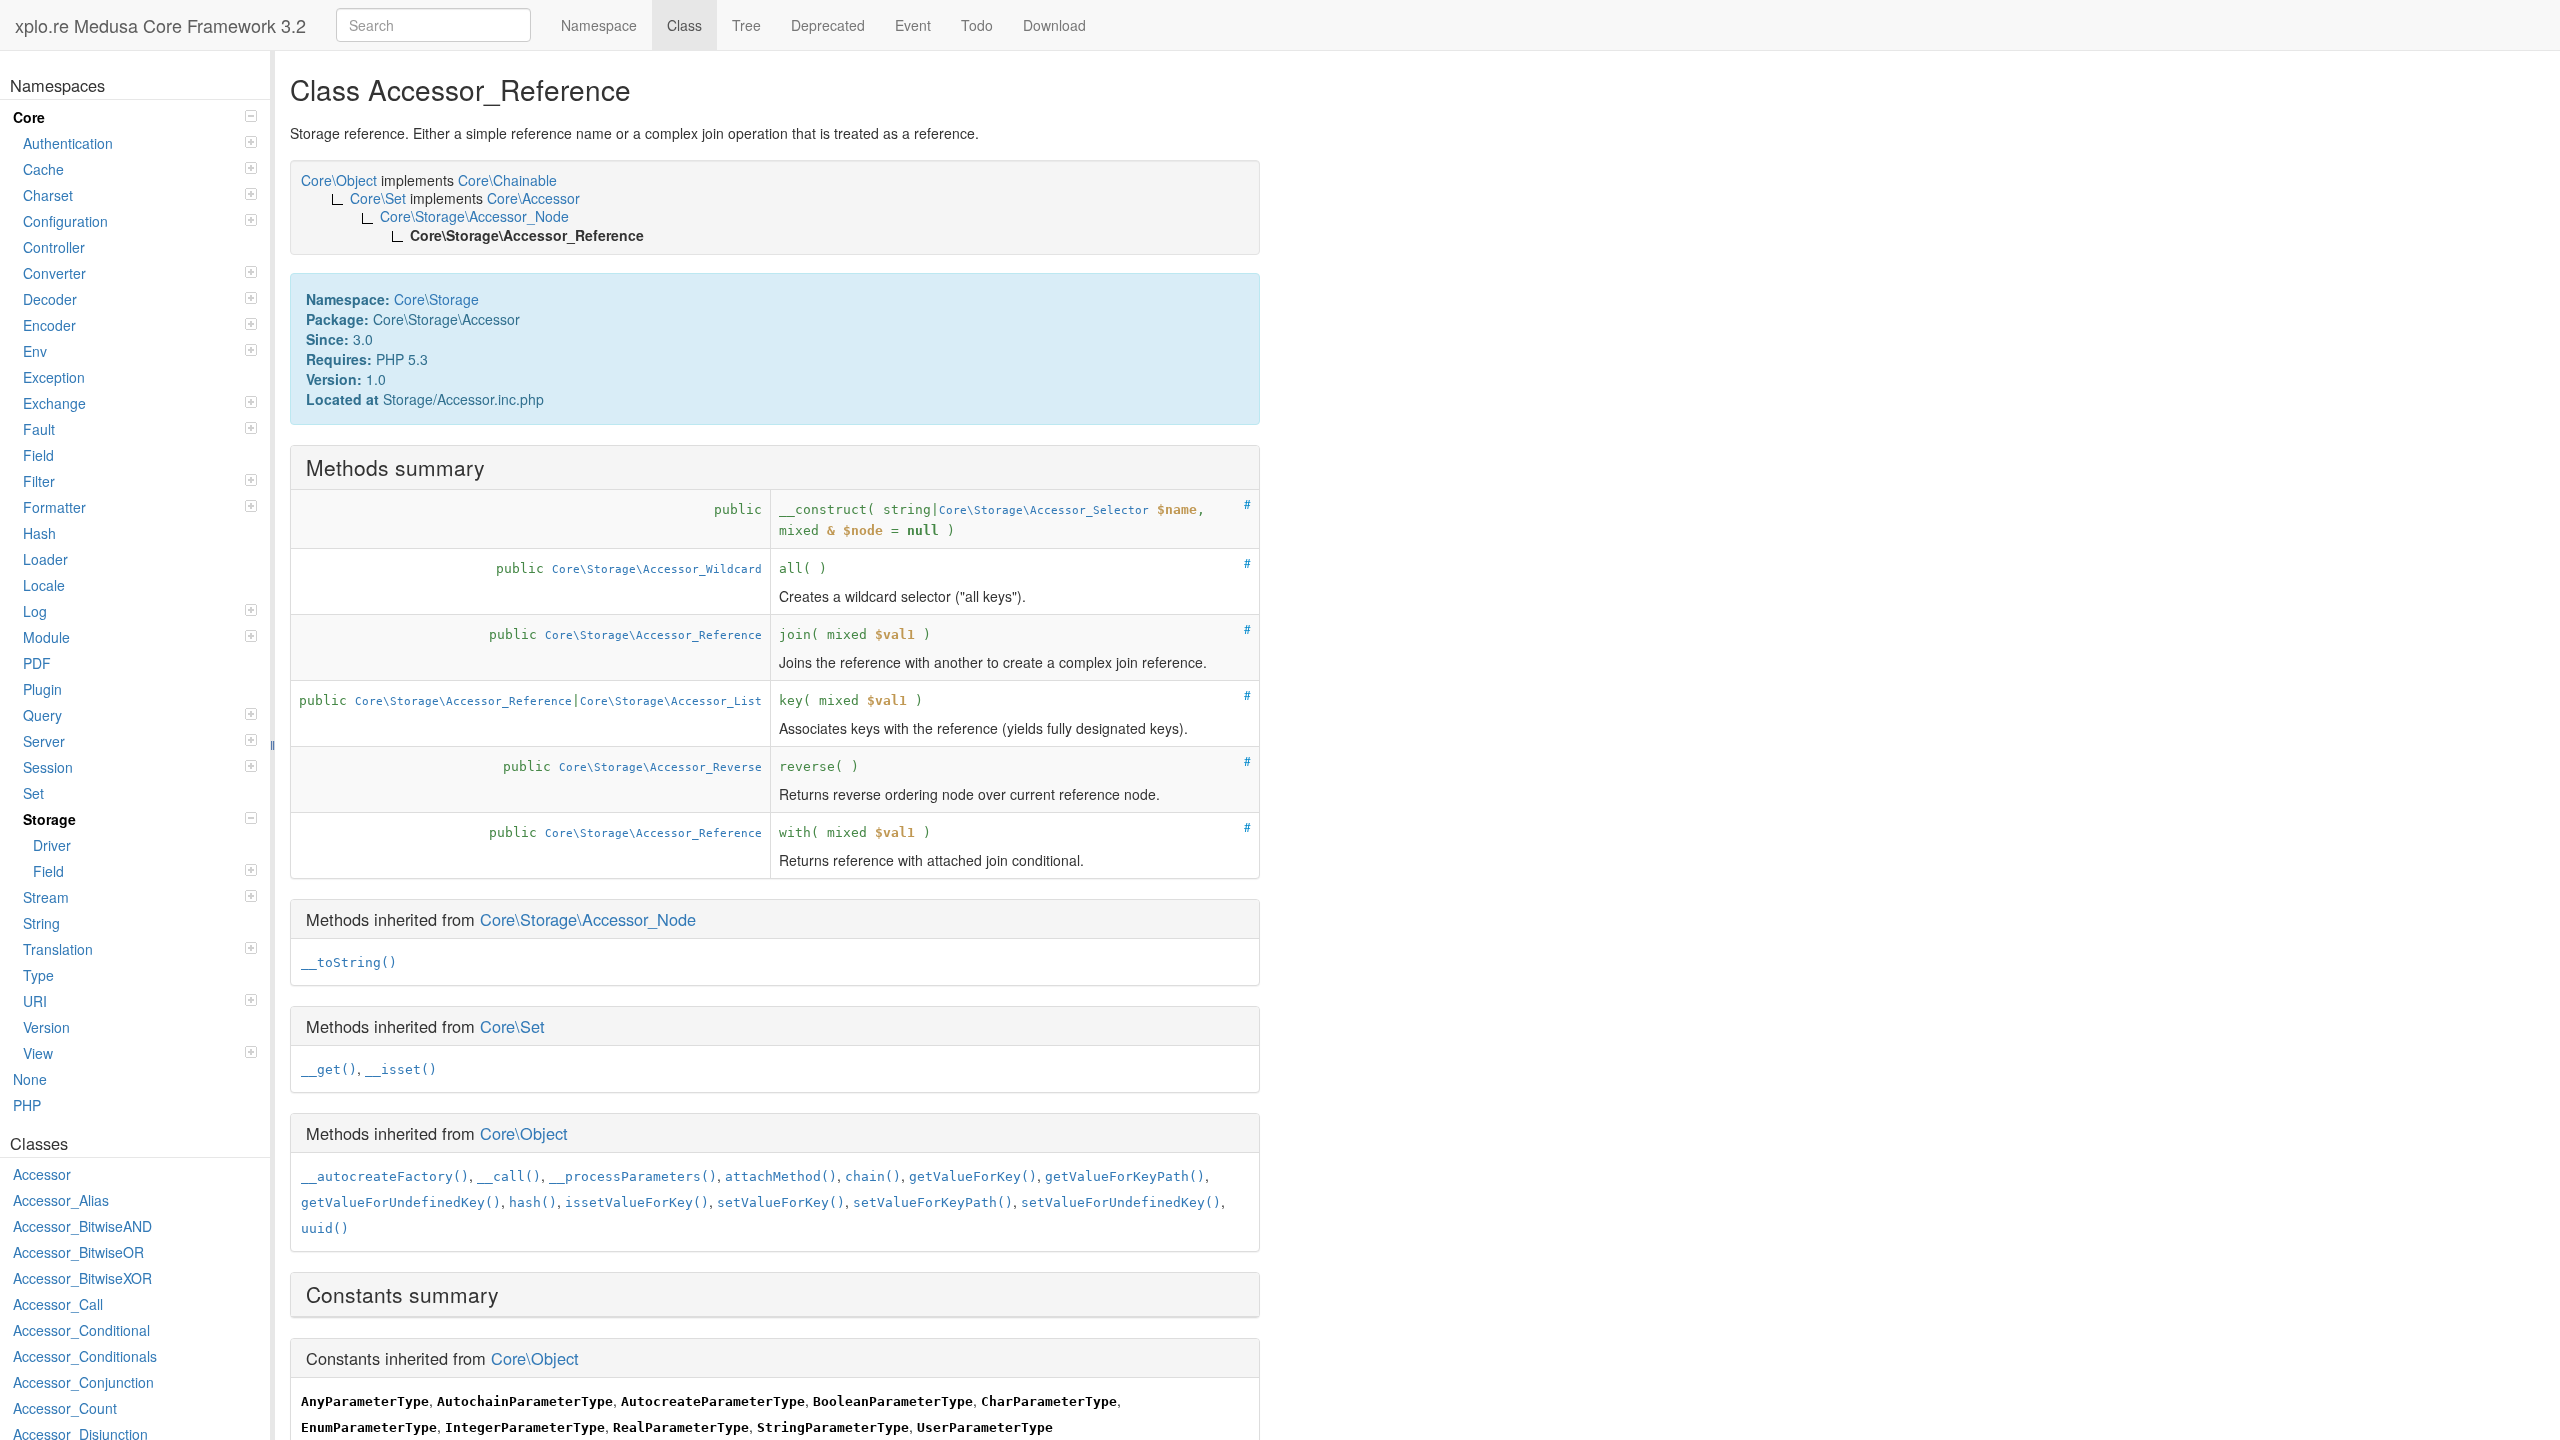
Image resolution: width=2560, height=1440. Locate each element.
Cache (43, 169)
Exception (54, 377)
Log (35, 611)
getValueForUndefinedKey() (401, 1202)
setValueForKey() (781, 1202)
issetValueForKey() (637, 1202)
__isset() (401, 1069)
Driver (52, 845)
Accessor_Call (58, 1304)
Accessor (42, 1174)
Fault (39, 429)
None (30, 1079)
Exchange (54, 403)
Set (33, 793)
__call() (509, 1176)
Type (38, 975)
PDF (37, 663)
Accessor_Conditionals (85, 1356)
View (38, 1053)
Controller (54, 247)
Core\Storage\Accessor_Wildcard (657, 569)
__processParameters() (633, 1176)
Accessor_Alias (61, 1200)
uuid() (325, 1228)
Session (48, 767)
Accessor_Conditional (81, 1330)
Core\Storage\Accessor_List (671, 701)
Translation (58, 949)
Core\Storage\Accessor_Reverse (660, 767)
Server (44, 741)
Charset (48, 195)
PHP (27, 1105)
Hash (39, 533)
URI (35, 1001)
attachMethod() (781, 1176)
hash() (533, 1202)
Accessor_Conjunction (83, 1382)
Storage (49, 819)
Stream (46, 897)
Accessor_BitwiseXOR (82, 1278)
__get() (329, 1069)
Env (35, 351)
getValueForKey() (973, 1176)
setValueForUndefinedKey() (1121, 1202)
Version (46, 1027)
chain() (873, 1176)
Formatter (54, 507)
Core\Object (524, 1133)
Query (42, 715)
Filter (39, 481)
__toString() (349, 962)
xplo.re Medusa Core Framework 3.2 (160, 25)
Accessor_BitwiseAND (82, 1226)
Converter (54, 273)
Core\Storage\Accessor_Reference (653, 635)
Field (38, 455)
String (41, 923)
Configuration (65, 221)
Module (46, 637)
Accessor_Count (65, 1408)
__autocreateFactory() (385, 1176)
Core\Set (512, 1026)
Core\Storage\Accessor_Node (588, 919)
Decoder (50, 299)
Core (29, 117)
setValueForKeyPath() (933, 1202)
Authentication (68, 143)
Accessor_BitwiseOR (78, 1252)
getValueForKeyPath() (1125, 1176)
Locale (44, 585)
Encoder (49, 325)
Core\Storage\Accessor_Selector (1044, 510)
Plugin (42, 689)
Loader (45, 559)
